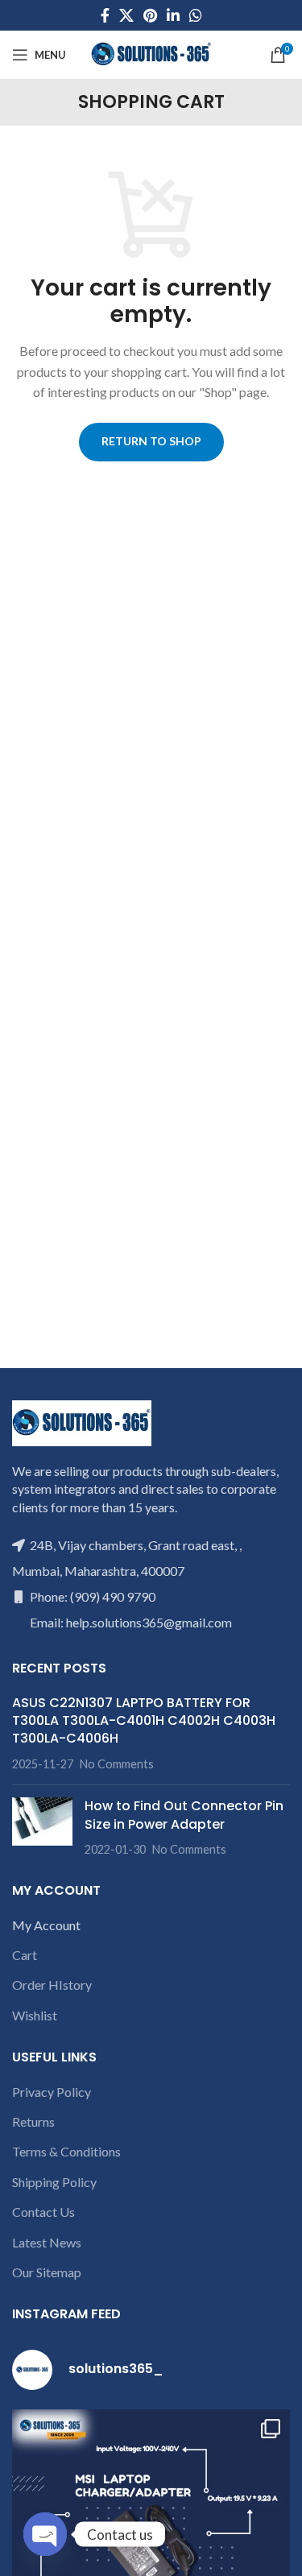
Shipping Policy (54, 2182)
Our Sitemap (47, 2272)
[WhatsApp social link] (196, 15)
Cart (25, 1955)
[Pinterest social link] (150, 15)
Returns (33, 2121)
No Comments (117, 1764)
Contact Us (43, 2212)
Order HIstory (52, 1985)
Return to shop (151, 441)
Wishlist (35, 2015)
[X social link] (126, 15)
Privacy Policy (52, 2092)
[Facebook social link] (105, 15)
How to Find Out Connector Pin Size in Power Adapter (184, 1815)
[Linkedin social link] (173, 15)
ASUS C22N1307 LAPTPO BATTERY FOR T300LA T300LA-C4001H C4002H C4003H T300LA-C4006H (144, 1721)
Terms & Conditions (66, 2151)
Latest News (47, 2242)
